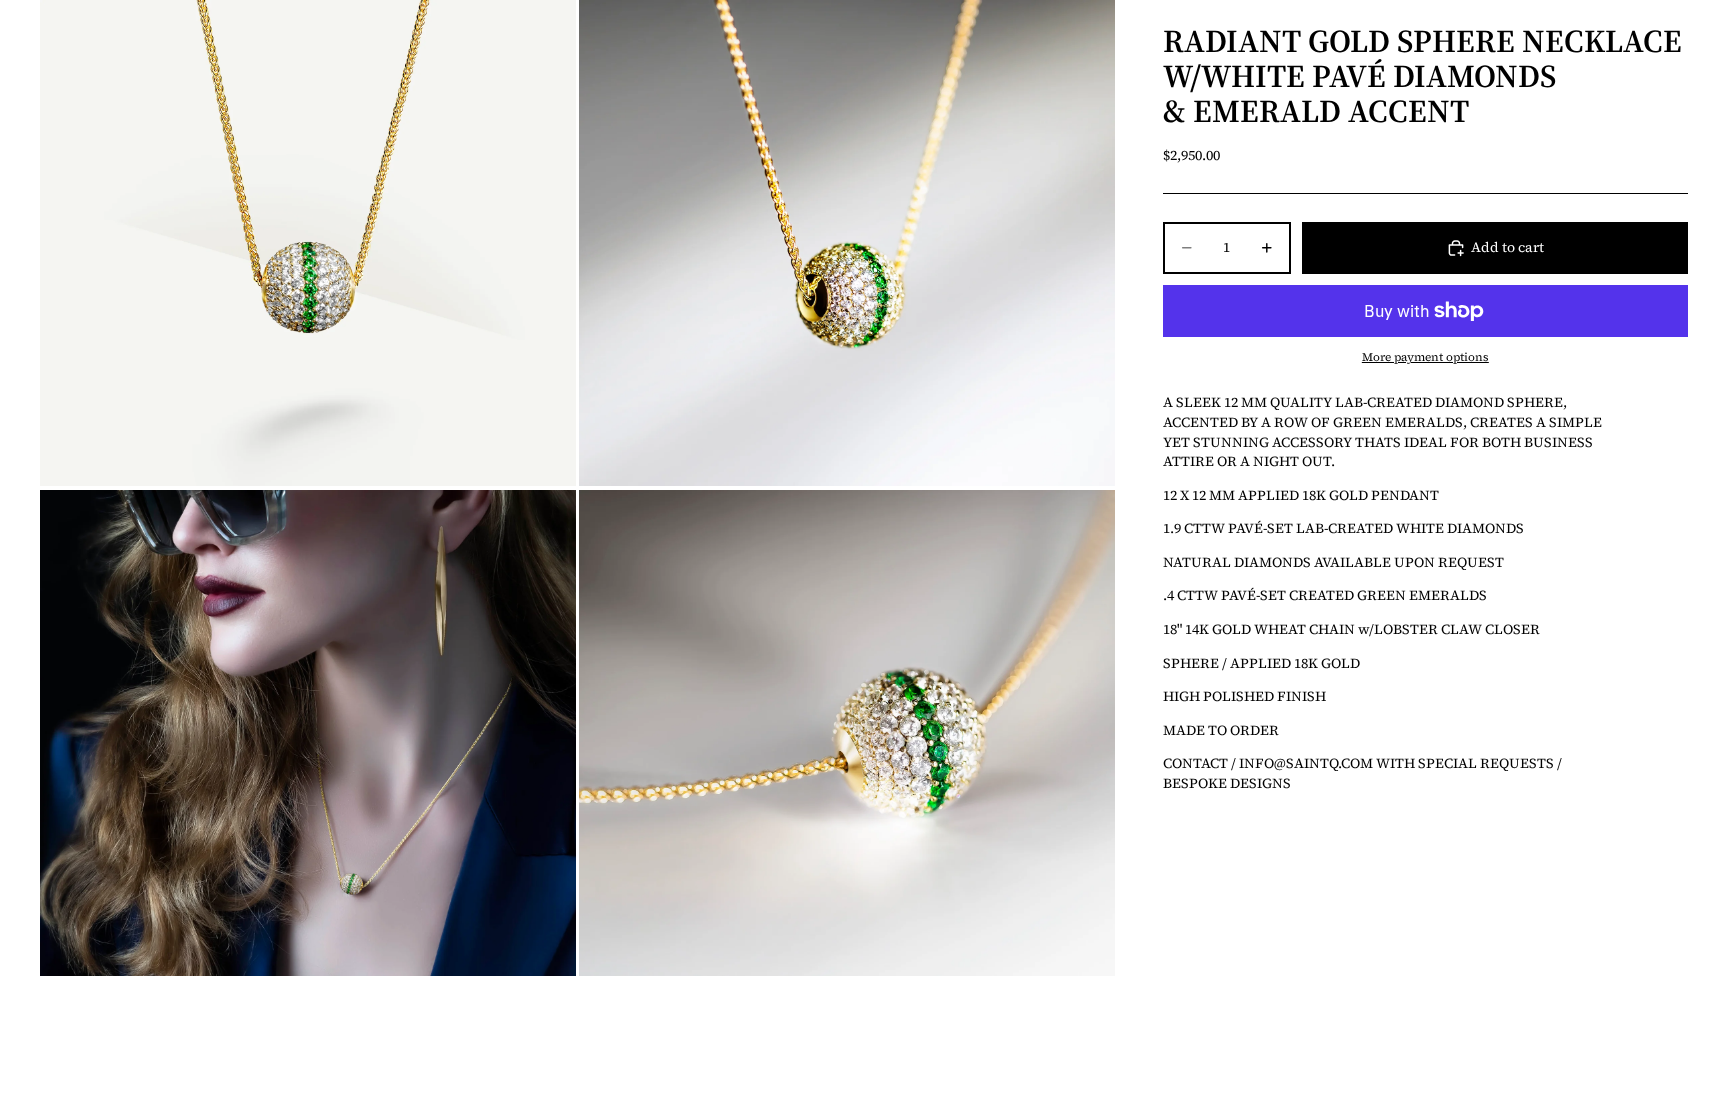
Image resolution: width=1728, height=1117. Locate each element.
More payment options (1425, 357)
